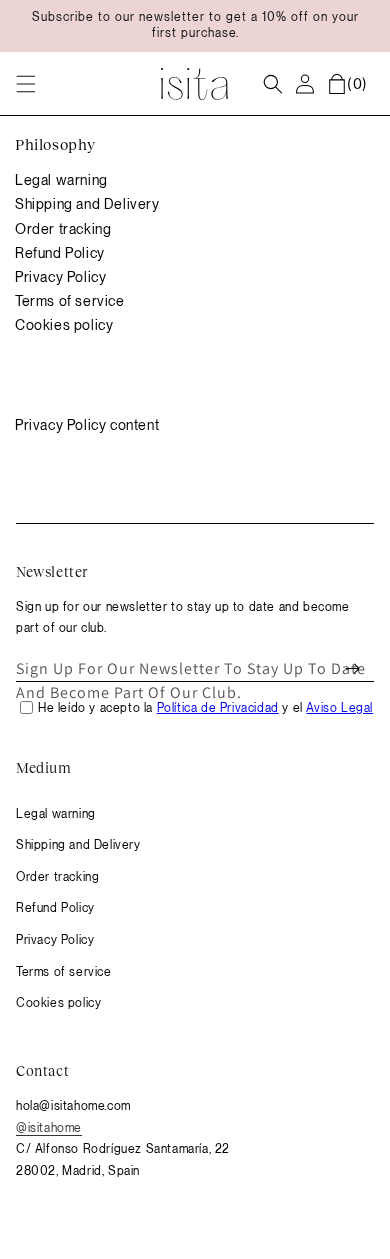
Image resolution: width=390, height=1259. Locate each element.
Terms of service (70, 301)
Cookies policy (64, 325)
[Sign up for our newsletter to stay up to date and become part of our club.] (352, 669)
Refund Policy (60, 253)
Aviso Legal (339, 708)
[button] (26, 84)
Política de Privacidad (218, 708)
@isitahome (49, 1128)
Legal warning (61, 180)
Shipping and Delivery (87, 204)
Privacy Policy (60, 277)
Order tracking (63, 229)
